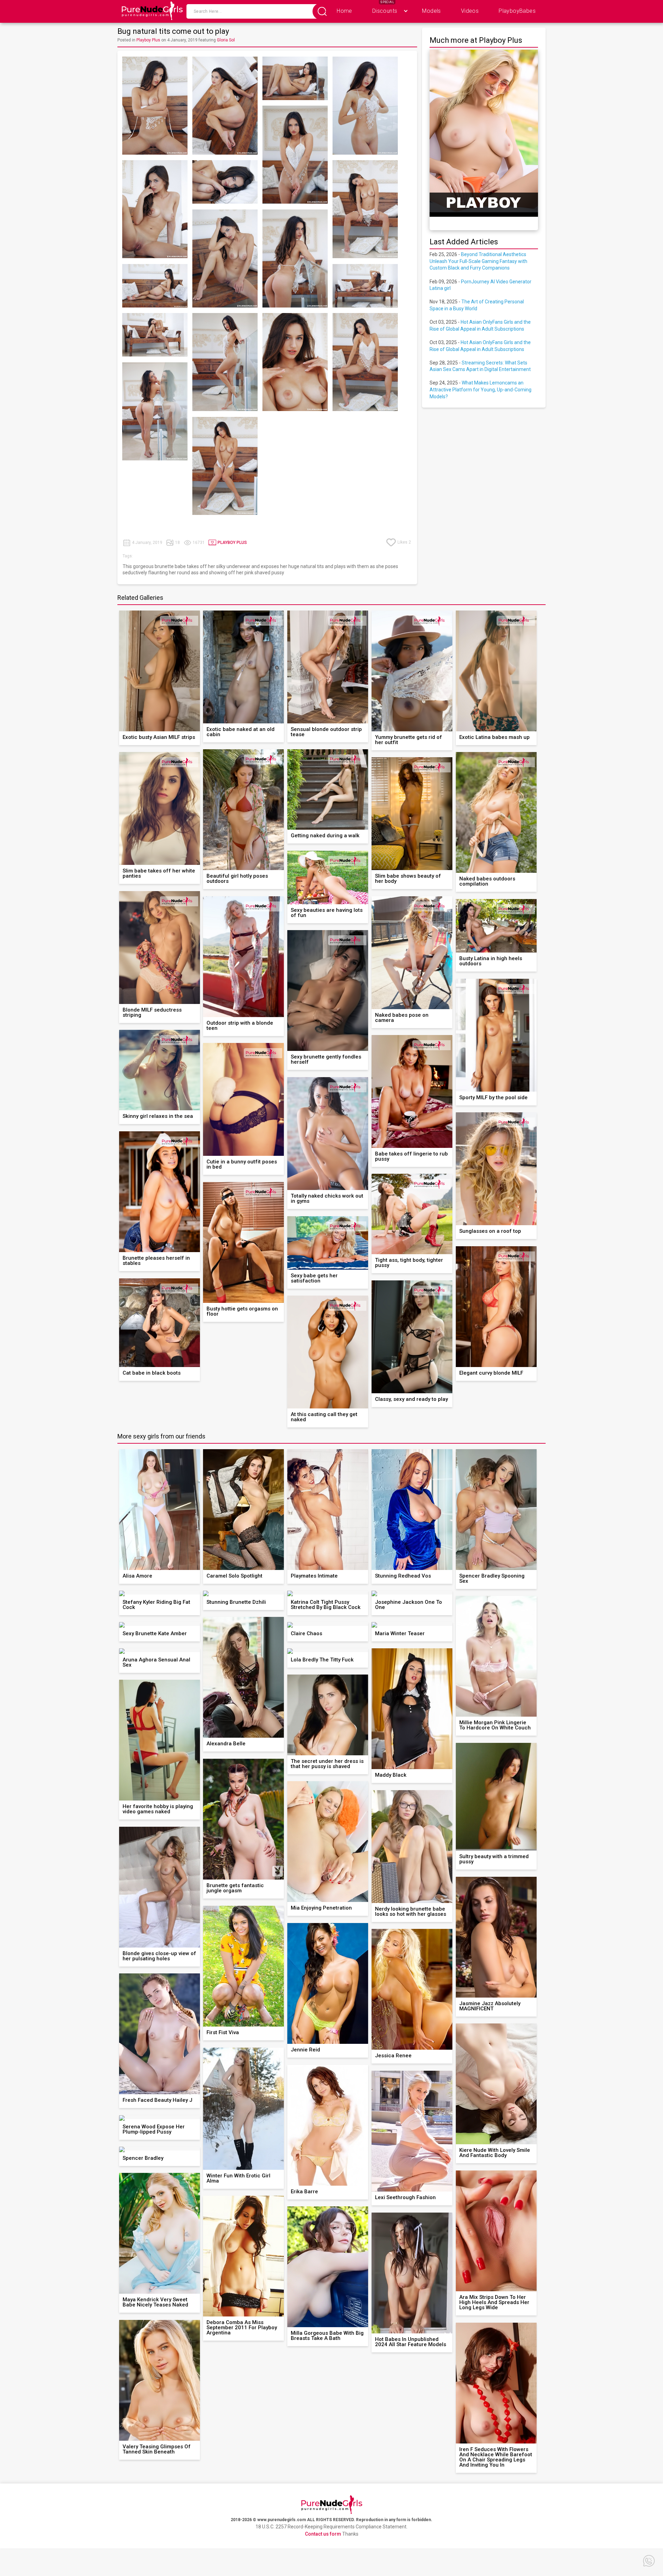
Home (344, 11)
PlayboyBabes (517, 11)
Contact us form (323, 2534)
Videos (470, 11)
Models (431, 11)
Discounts (385, 11)
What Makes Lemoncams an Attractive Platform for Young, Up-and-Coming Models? (481, 389)
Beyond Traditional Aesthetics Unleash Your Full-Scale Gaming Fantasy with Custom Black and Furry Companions (478, 261)
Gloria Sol (226, 40)
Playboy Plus (148, 40)
